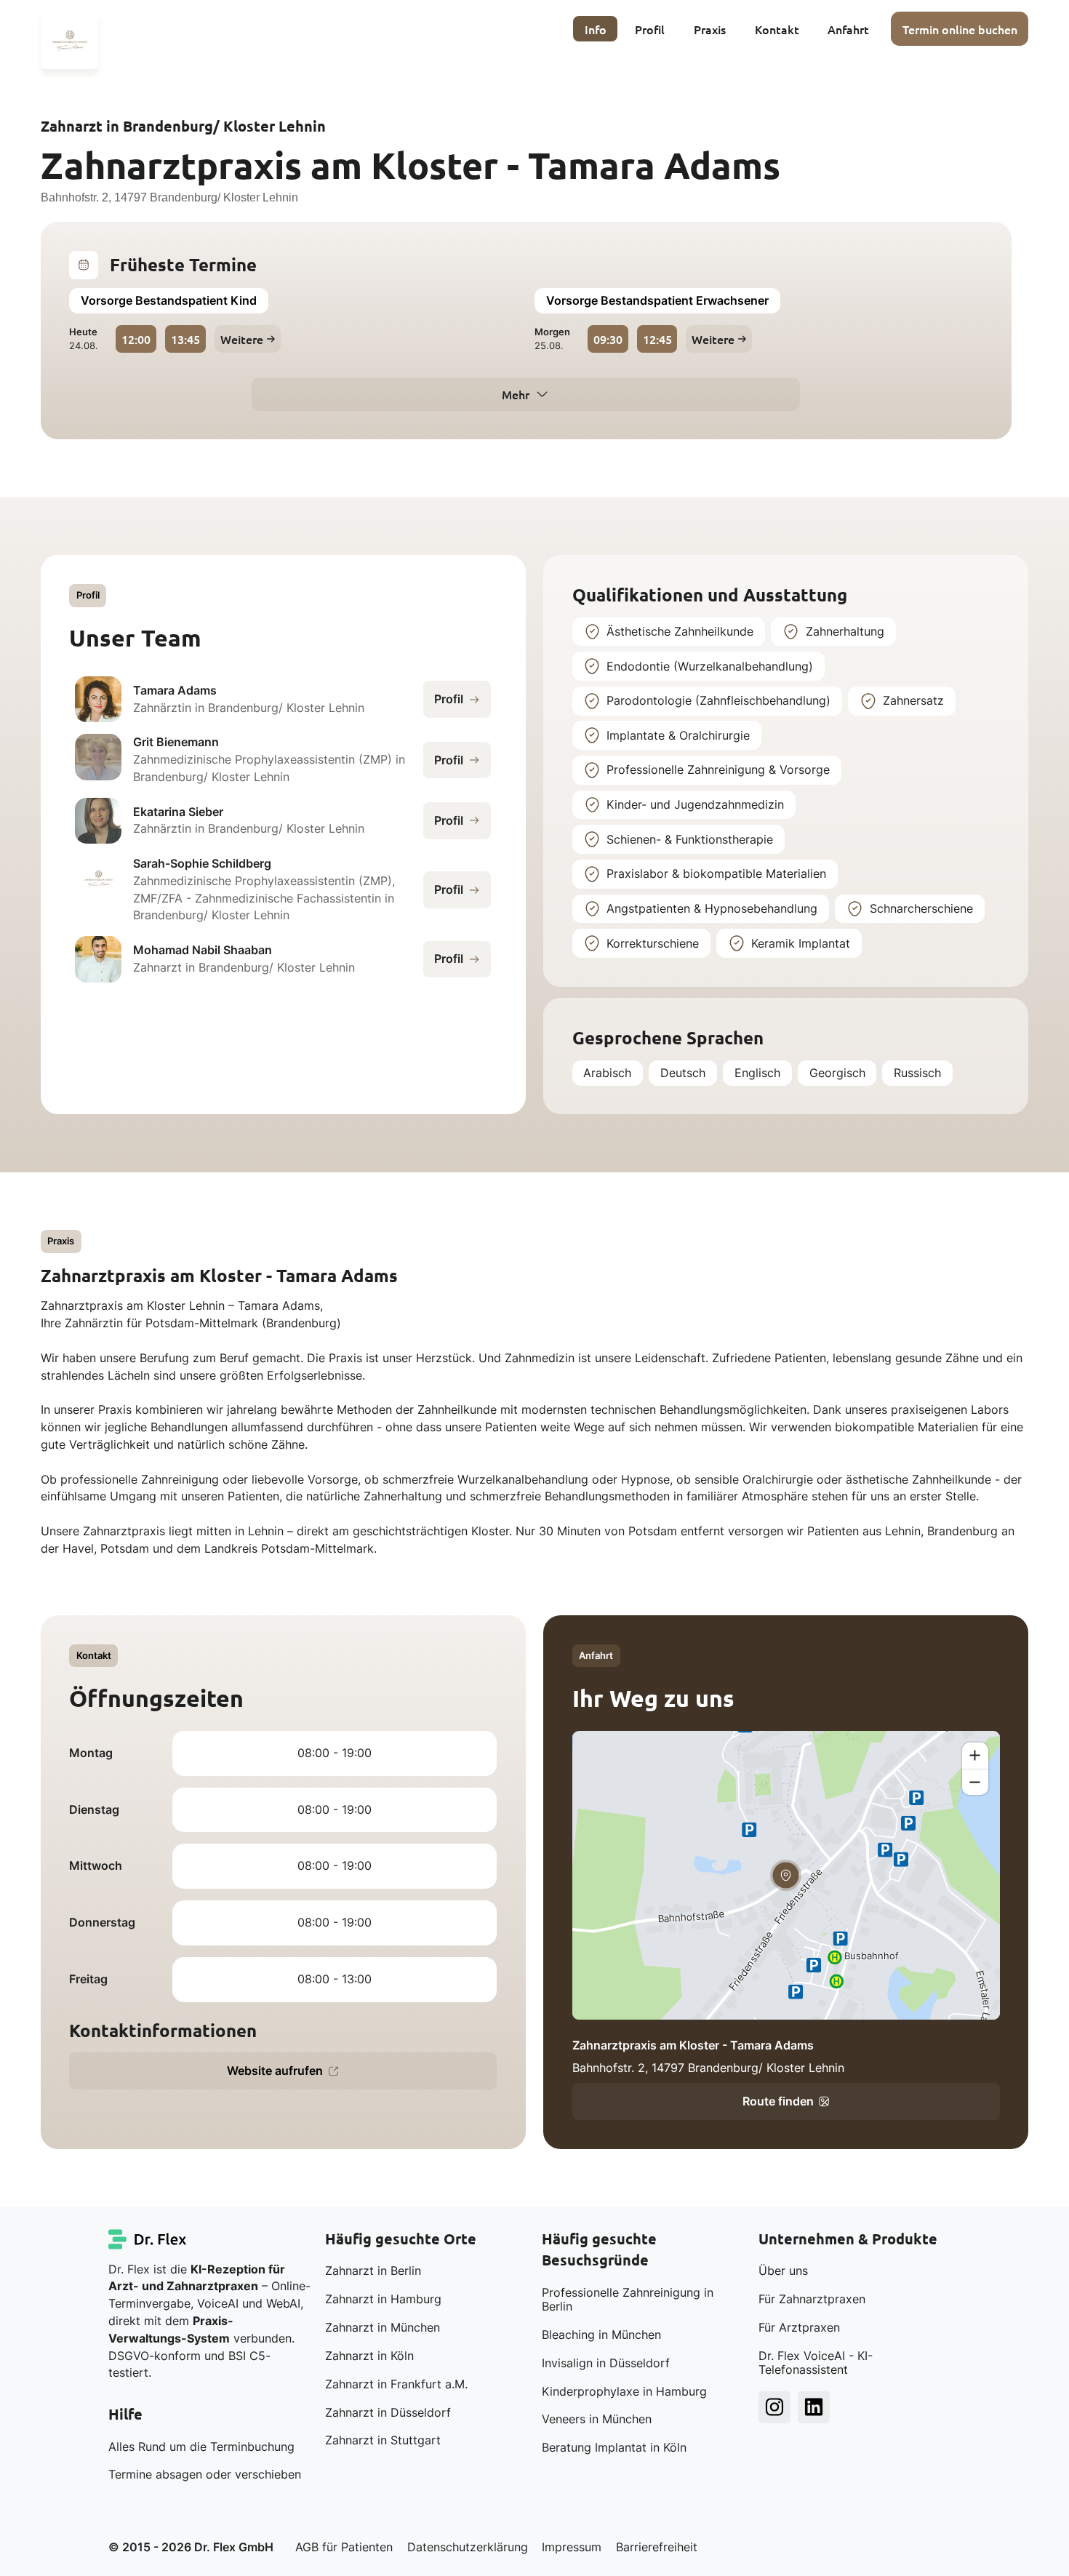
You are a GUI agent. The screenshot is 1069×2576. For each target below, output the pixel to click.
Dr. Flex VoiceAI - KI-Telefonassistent (816, 2363)
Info (596, 29)
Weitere (242, 339)
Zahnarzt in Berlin (373, 2271)
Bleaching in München (601, 2335)
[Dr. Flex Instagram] (774, 2407)
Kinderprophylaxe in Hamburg (624, 2392)
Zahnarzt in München (383, 2328)
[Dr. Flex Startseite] (148, 2239)
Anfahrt (848, 29)
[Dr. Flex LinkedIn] (814, 2407)
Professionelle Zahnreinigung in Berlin (628, 2300)
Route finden (778, 2101)
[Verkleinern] (975, 1782)
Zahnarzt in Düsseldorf (388, 2413)
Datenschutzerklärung (468, 2547)
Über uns (783, 2271)
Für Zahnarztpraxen (812, 2299)
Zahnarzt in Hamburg (383, 2299)
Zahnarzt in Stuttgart (383, 2440)
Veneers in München (597, 2419)
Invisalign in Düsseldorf (606, 2363)
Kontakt (777, 29)
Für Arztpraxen (799, 2328)
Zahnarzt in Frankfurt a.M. (396, 2384)
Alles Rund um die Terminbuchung (201, 2447)
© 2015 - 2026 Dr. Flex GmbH (191, 2547)
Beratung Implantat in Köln (614, 2448)
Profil (650, 29)
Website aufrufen (275, 2071)
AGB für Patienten (344, 2547)
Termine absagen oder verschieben (205, 2475)
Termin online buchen (960, 29)
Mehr (516, 394)
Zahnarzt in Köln (369, 2356)
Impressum (572, 2547)
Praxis (710, 29)
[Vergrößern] (975, 1756)
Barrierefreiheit (657, 2547)
